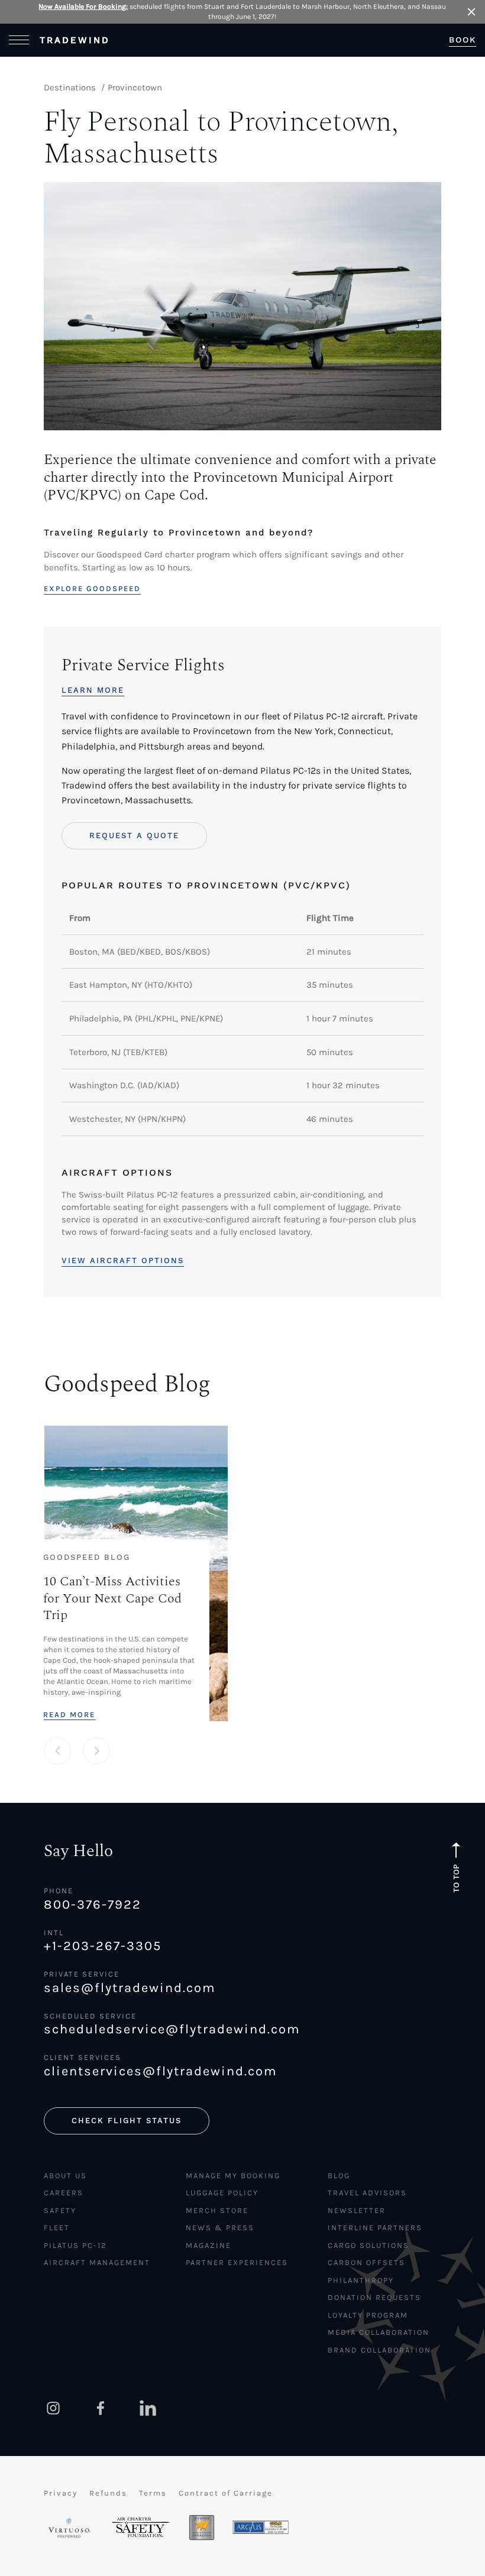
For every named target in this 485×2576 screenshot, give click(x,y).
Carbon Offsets (366, 2262)
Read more (69, 1714)
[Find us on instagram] (53, 2408)
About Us (65, 2176)
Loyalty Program (368, 2315)
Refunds (108, 2493)
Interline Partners (375, 2228)
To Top (456, 1878)
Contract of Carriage (226, 2493)
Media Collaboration (379, 2332)
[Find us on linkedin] (148, 2408)
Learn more (93, 690)
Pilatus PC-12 (75, 2245)
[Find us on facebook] (101, 2408)
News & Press (220, 2228)
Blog (339, 2176)
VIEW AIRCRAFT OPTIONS (123, 1261)
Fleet (57, 2228)
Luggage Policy (222, 2193)
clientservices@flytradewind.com (161, 2071)
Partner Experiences (237, 2262)
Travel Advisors (367, 2193)
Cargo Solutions (368, 2245)
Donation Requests (374, 2297)
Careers (64, 2193)
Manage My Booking (233, 2176)
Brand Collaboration (379, 2350)
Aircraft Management (97, 2262)
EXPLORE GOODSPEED (92, 588)
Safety (60, 2210)
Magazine (208, 2245)
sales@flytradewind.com (130, 1988)
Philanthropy (361, 2280)
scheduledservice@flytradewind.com (172, 2029)
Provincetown (135, 87)
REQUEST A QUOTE (134, 836)
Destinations (70, 87)
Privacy (61, 2493)
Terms (153, 2493)
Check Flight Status (127, 2121)
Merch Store (217, 2210)
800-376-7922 (93, 1905)
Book (463, 40)
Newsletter (357, 2210)
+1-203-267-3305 (103, 1946)
